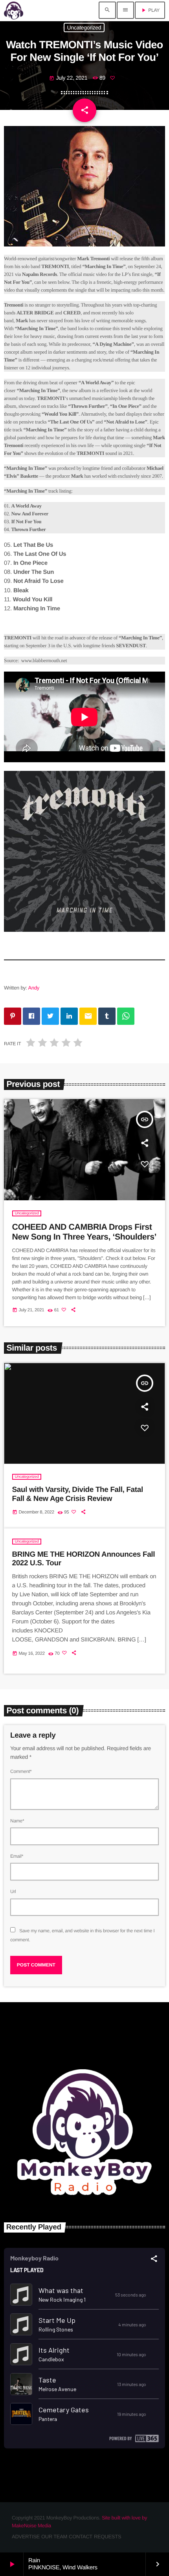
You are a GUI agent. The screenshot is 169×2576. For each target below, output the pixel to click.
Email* (17, 1856)
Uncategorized (84, 27)
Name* (17, 1821)
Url (13, 1891)
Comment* (21, 1771)
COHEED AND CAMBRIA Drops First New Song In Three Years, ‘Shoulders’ (84, 1232)
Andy (34, 988)
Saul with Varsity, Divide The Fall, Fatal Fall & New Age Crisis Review (78, 1494)
